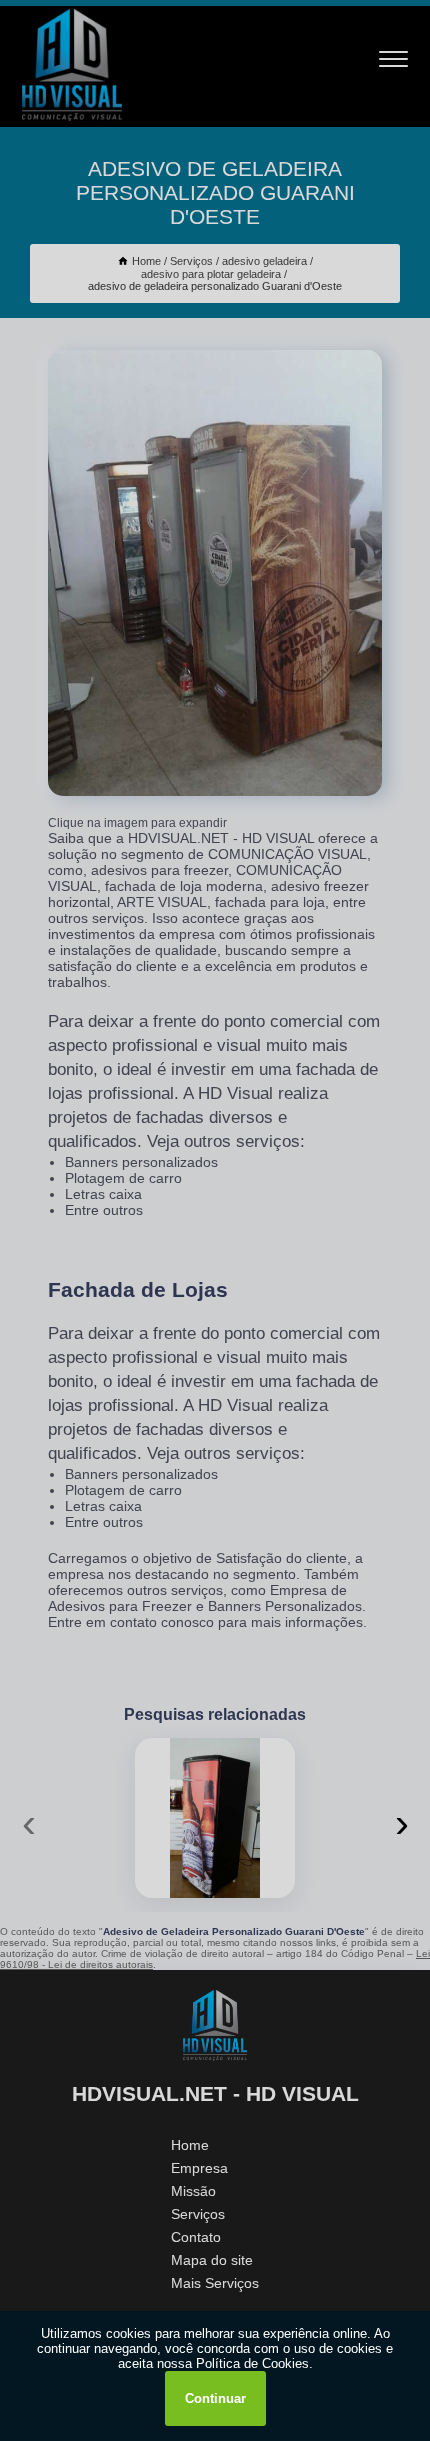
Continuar (215, 2398)
